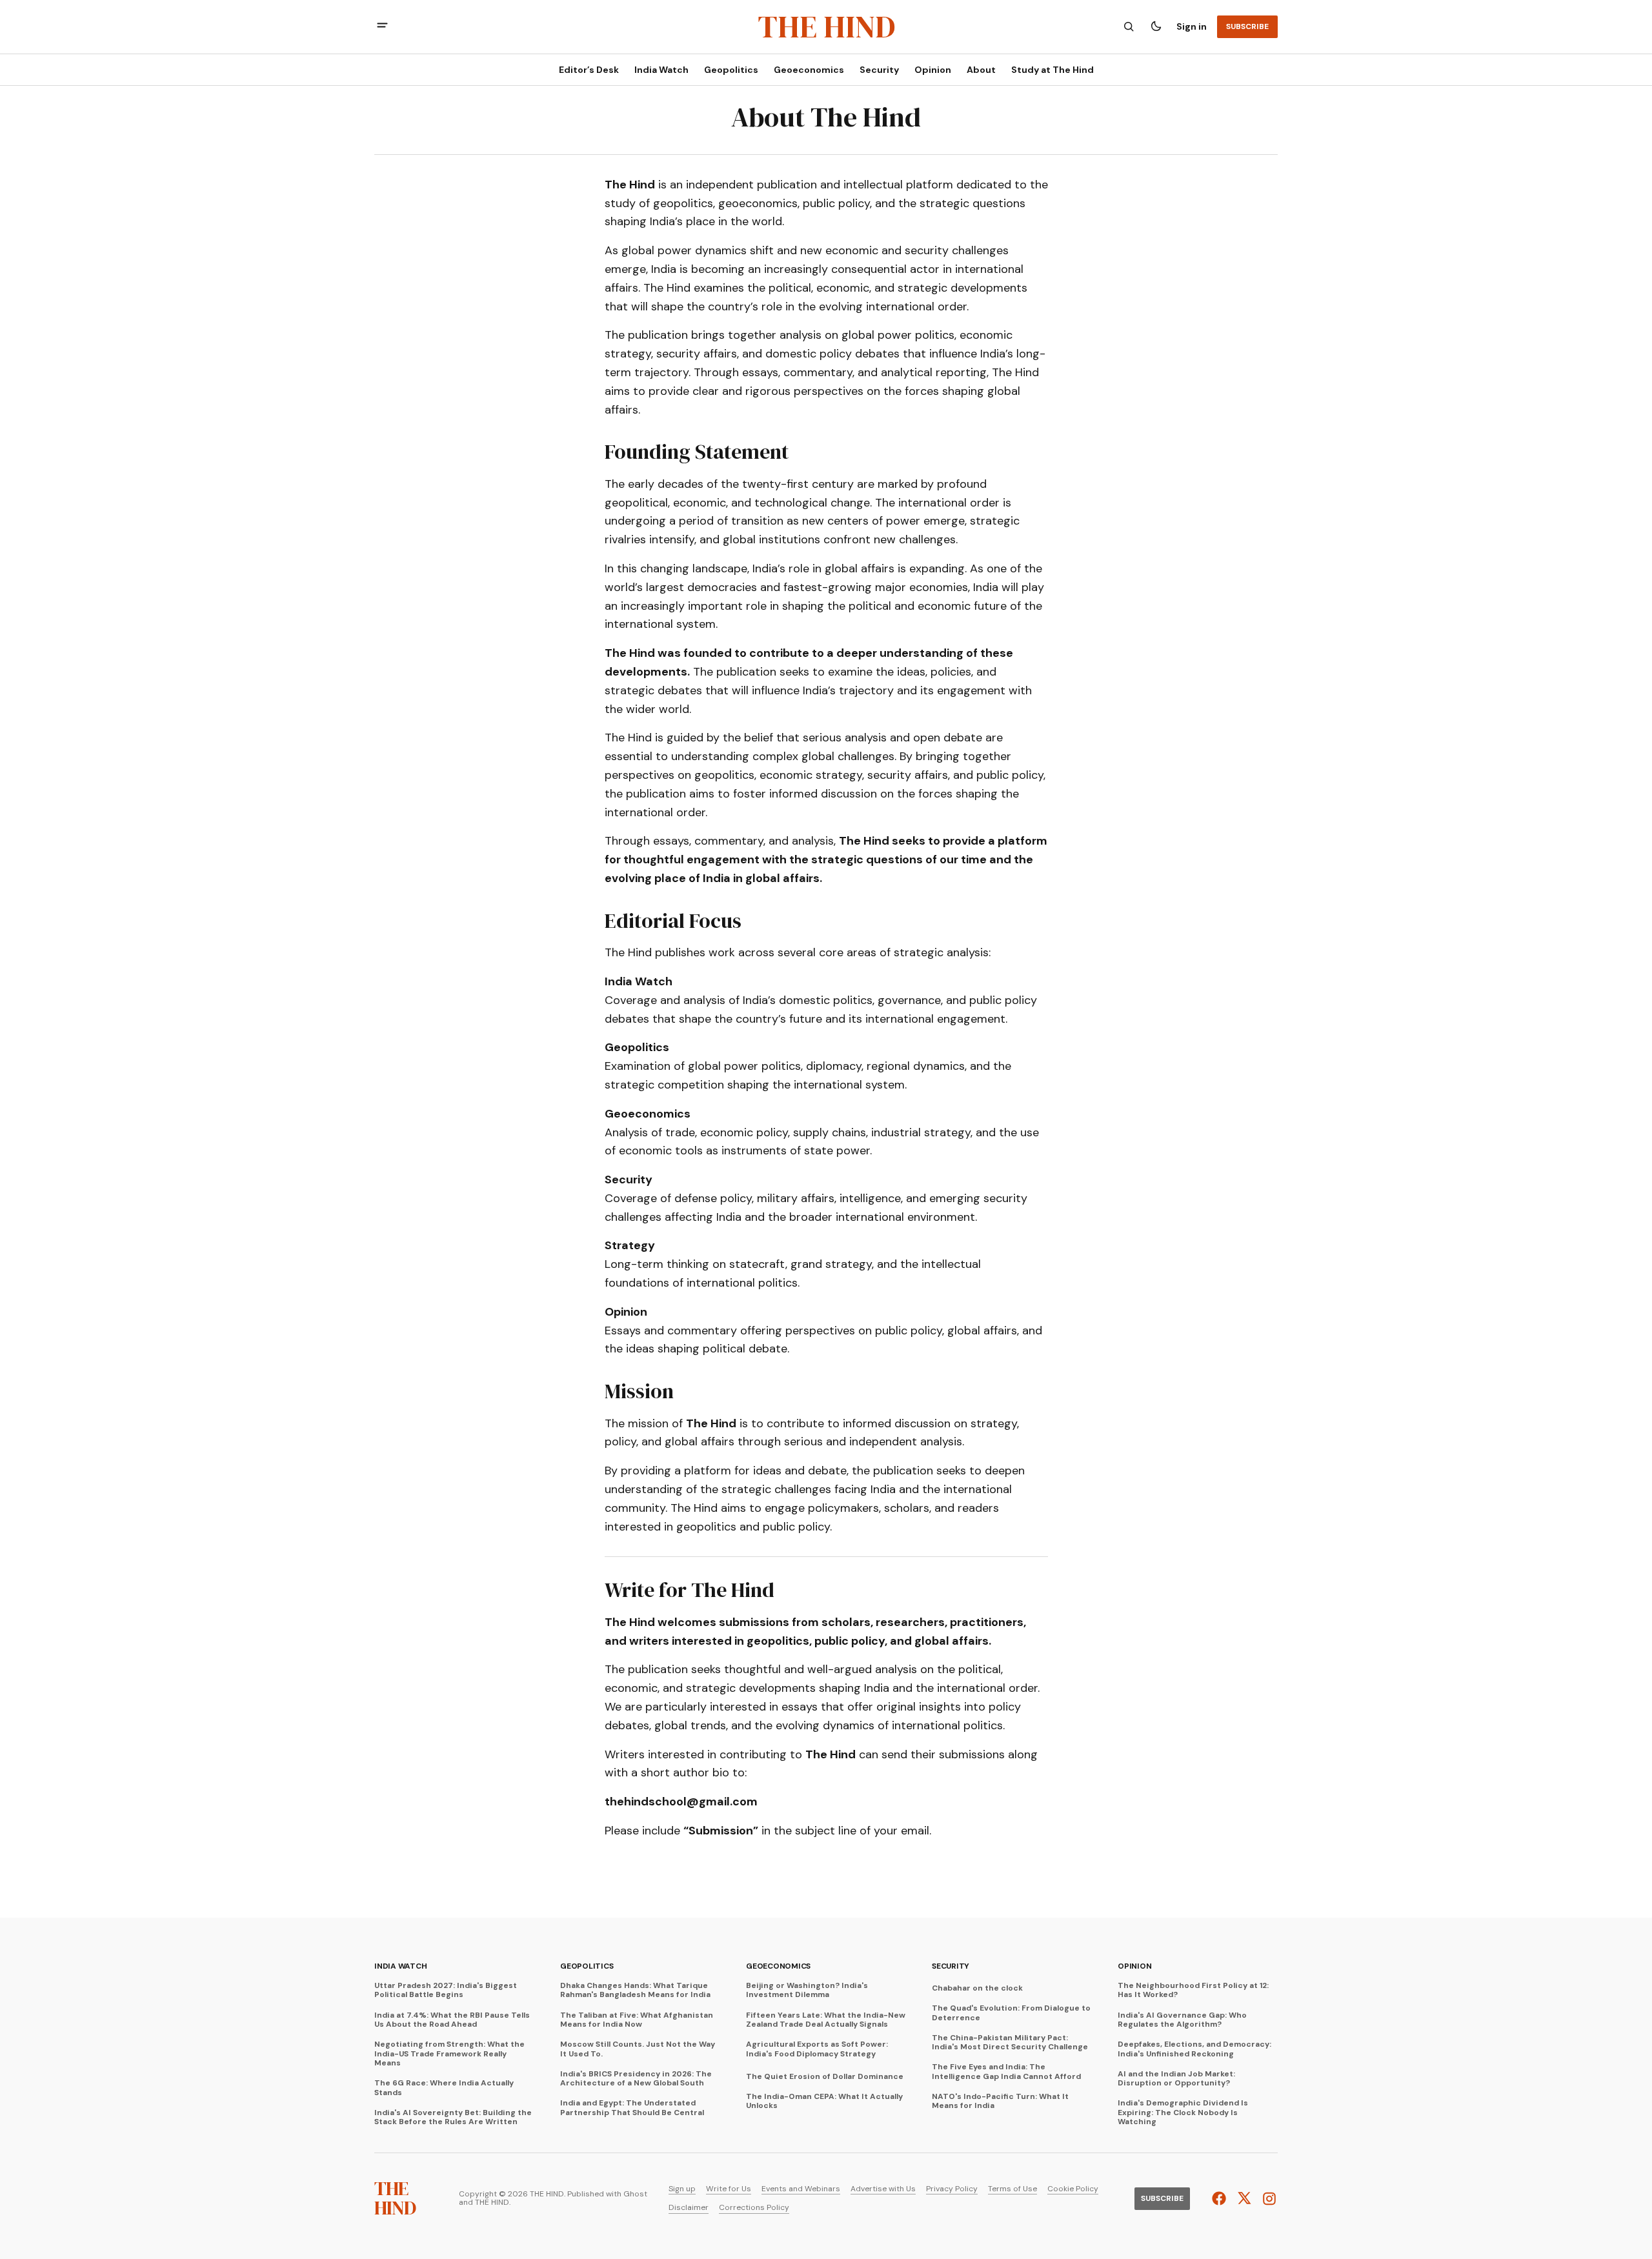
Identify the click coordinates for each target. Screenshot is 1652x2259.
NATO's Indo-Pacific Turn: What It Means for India (1000, 2101)
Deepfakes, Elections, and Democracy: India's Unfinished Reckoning (1194, 2049)
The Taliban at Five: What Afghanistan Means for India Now (637, 2020)
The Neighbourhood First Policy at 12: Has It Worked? (1193, 1990)
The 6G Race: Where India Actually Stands (444, 2088)
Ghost (635, 2194)
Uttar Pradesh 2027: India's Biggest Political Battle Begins (446, 1990)
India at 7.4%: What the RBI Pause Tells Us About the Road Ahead (452, 2020)
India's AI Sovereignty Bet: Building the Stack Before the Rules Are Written (453, 2117)
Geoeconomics (778, 1966)
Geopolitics (587, 1966)
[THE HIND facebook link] (1221, 2198)
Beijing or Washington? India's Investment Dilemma (807, 1990)
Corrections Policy (754, 2208)
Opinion (1134, 1966)
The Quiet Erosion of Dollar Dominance (825, 2076)
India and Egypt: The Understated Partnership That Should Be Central (632, 2108)
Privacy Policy (952, 2189)
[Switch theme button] (1156, 26)
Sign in (1192, 26)
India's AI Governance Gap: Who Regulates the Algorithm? (1182, 2020)
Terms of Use (1012, 2189)
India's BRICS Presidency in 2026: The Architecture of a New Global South (636, 2079)
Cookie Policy (1073, 2189)
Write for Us (729, 2189)
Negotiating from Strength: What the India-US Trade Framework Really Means (449, 2053)
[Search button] (1129, 26)
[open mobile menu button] (382, 27)
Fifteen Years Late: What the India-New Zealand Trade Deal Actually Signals (826, 2020)
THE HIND (492, 2203)
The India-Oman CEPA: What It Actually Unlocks (824, 2101)
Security (951, 1966)
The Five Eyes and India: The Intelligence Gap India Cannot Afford (1006, 2072)
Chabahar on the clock (977, 1988)
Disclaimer (689, 2208)
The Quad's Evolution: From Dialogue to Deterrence (1011, 2013)
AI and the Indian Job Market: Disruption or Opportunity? (1176, 2079)
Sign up (682, 2189)
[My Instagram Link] (1268, 2199)
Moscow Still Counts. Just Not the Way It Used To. (638, 2049)
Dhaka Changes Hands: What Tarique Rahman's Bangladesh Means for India (635, 1990)
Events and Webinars (801, 2189)
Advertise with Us (883, 2189)
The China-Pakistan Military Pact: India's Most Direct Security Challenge (1010, 2043)
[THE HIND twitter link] (1244, 2198)
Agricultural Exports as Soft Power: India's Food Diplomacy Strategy (817, 2049)
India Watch (400, 1966)
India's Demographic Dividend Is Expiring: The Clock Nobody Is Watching (1183, 2112)
